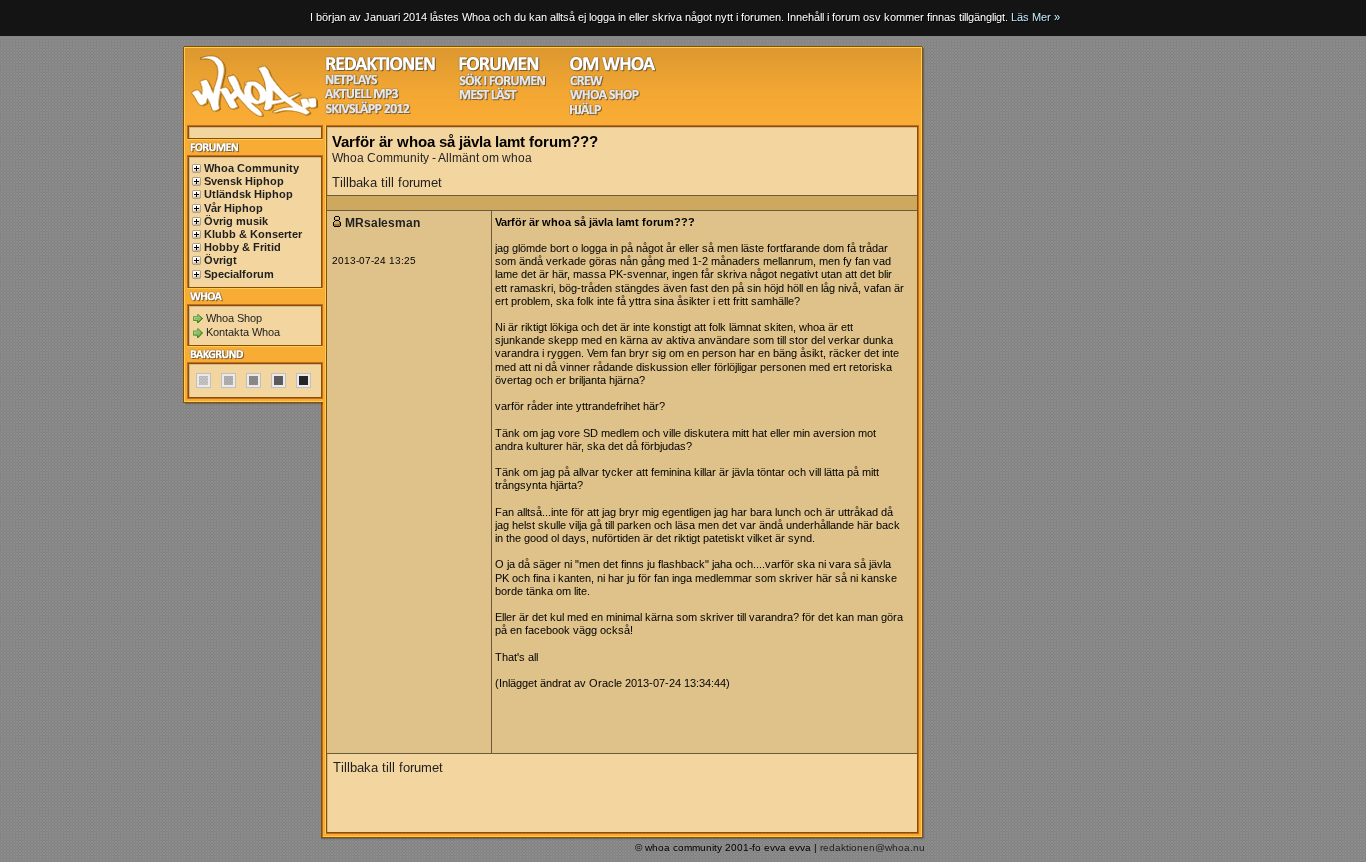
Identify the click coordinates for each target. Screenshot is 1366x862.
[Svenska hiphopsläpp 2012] (367, 111)
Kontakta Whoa (243, 332)
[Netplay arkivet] (351, 82)
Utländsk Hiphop (248, 194)
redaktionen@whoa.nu (872, 847)
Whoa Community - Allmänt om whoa (432, 158)
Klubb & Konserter (253, 234)
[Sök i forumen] (502, 83)
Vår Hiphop (233, 208)
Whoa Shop (234, 318)
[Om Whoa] (612, 68)
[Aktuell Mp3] (362, 96)
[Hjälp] (585, 112)
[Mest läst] (488, 97)
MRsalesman (384, 223)
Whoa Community (251, 168)
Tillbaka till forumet (387, 182)
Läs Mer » (1035, 17)
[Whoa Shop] (604, 97)
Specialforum (239, 274)
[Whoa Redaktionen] (380, 68)
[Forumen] (499, 68)
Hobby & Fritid (242, 247)
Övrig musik (236, 221)
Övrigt (220, 260)
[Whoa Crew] (586, 83)
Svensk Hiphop (244, 181)
